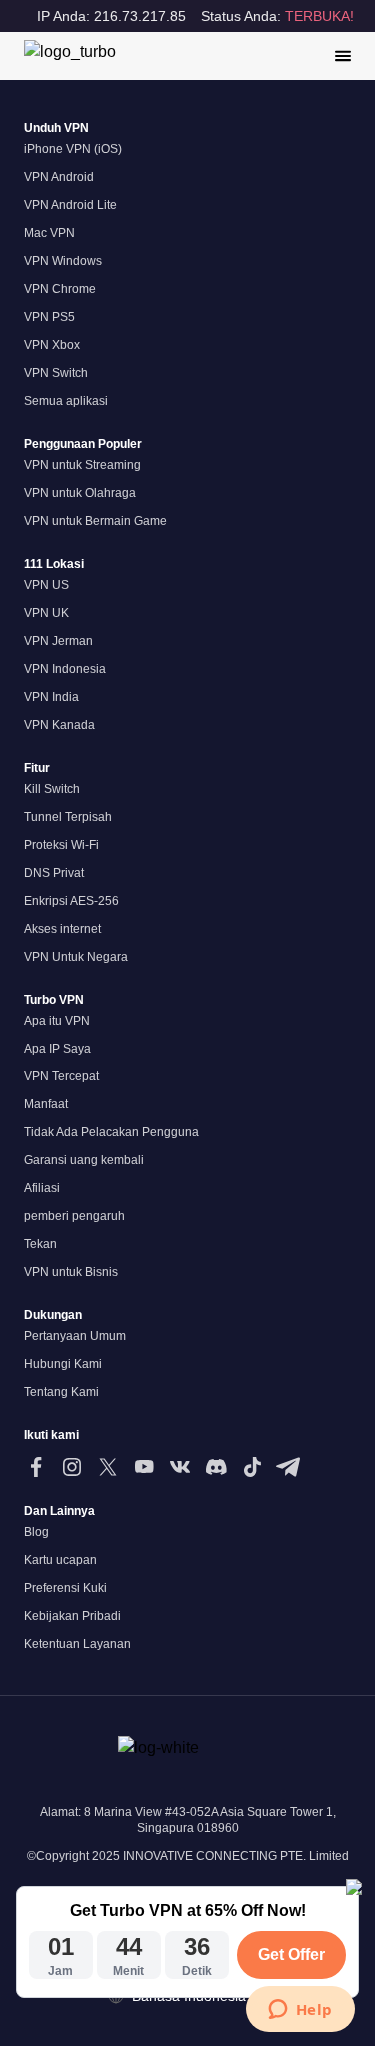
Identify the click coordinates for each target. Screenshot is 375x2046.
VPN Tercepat (61, 1076)
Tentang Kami (61, 1392)
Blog (36, 1532)
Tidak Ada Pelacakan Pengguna (111, 1132)
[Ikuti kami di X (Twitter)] (108, 1467)
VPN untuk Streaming (82, 465)
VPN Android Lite (70, 205)
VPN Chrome (60, 289)
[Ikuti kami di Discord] (216, 1467)
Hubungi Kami (63, 1364)
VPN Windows (63, 261)
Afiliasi (42, 1188)
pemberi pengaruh (74, 1216)
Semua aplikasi (66, 401)
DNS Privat (54, 873)
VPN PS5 (49, 317)
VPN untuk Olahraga (80, 493)
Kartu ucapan (60, 1560)
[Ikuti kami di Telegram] (288, 1467)
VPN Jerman (58, 641)
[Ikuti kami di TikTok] (252, 1467)
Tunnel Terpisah (68, 817)
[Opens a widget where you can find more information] (300, 2011)
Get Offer (291, 1954)
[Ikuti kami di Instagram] (72, 1467)
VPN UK (46, 613)
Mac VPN (49, 233)
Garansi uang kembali (84, 1160)
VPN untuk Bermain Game (95, 521)
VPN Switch (56, 373)
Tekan (40, 1244)
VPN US (46, 585)
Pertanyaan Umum (75, 1336)
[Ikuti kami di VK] (180, 1467)
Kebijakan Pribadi (72, 1616)
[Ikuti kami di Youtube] (144, 1467)
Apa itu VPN (57, 1021)
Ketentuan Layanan (77, 1644)
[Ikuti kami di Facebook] (36, 1467)
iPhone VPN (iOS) (73, 149)
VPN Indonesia (65, 669)
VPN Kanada (59, 725)
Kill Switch (52, 789)
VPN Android (59, 177)
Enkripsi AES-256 (71, 901)
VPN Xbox (52, 345)
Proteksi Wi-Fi (61, 845)
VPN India (51, 697)
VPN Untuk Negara (76, 957)
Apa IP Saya (57, 1049)
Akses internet (62, 929)
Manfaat (46, 1104)
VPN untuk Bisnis (71, 1272)
